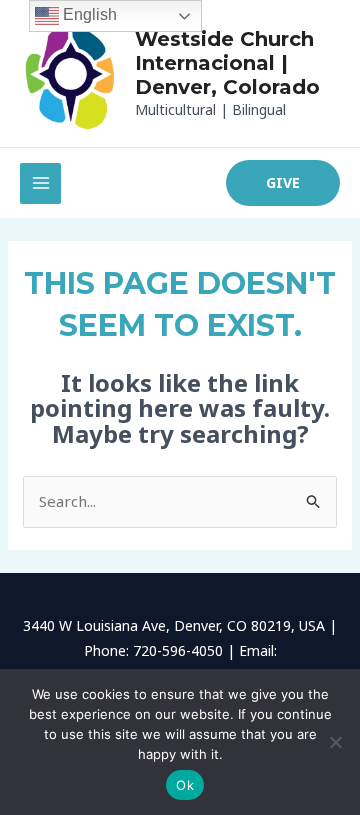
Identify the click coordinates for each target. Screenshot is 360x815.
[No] (335, 742)
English (88, 14)
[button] (283, 183)
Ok (185, 785)
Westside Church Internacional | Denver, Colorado (227, 63)
